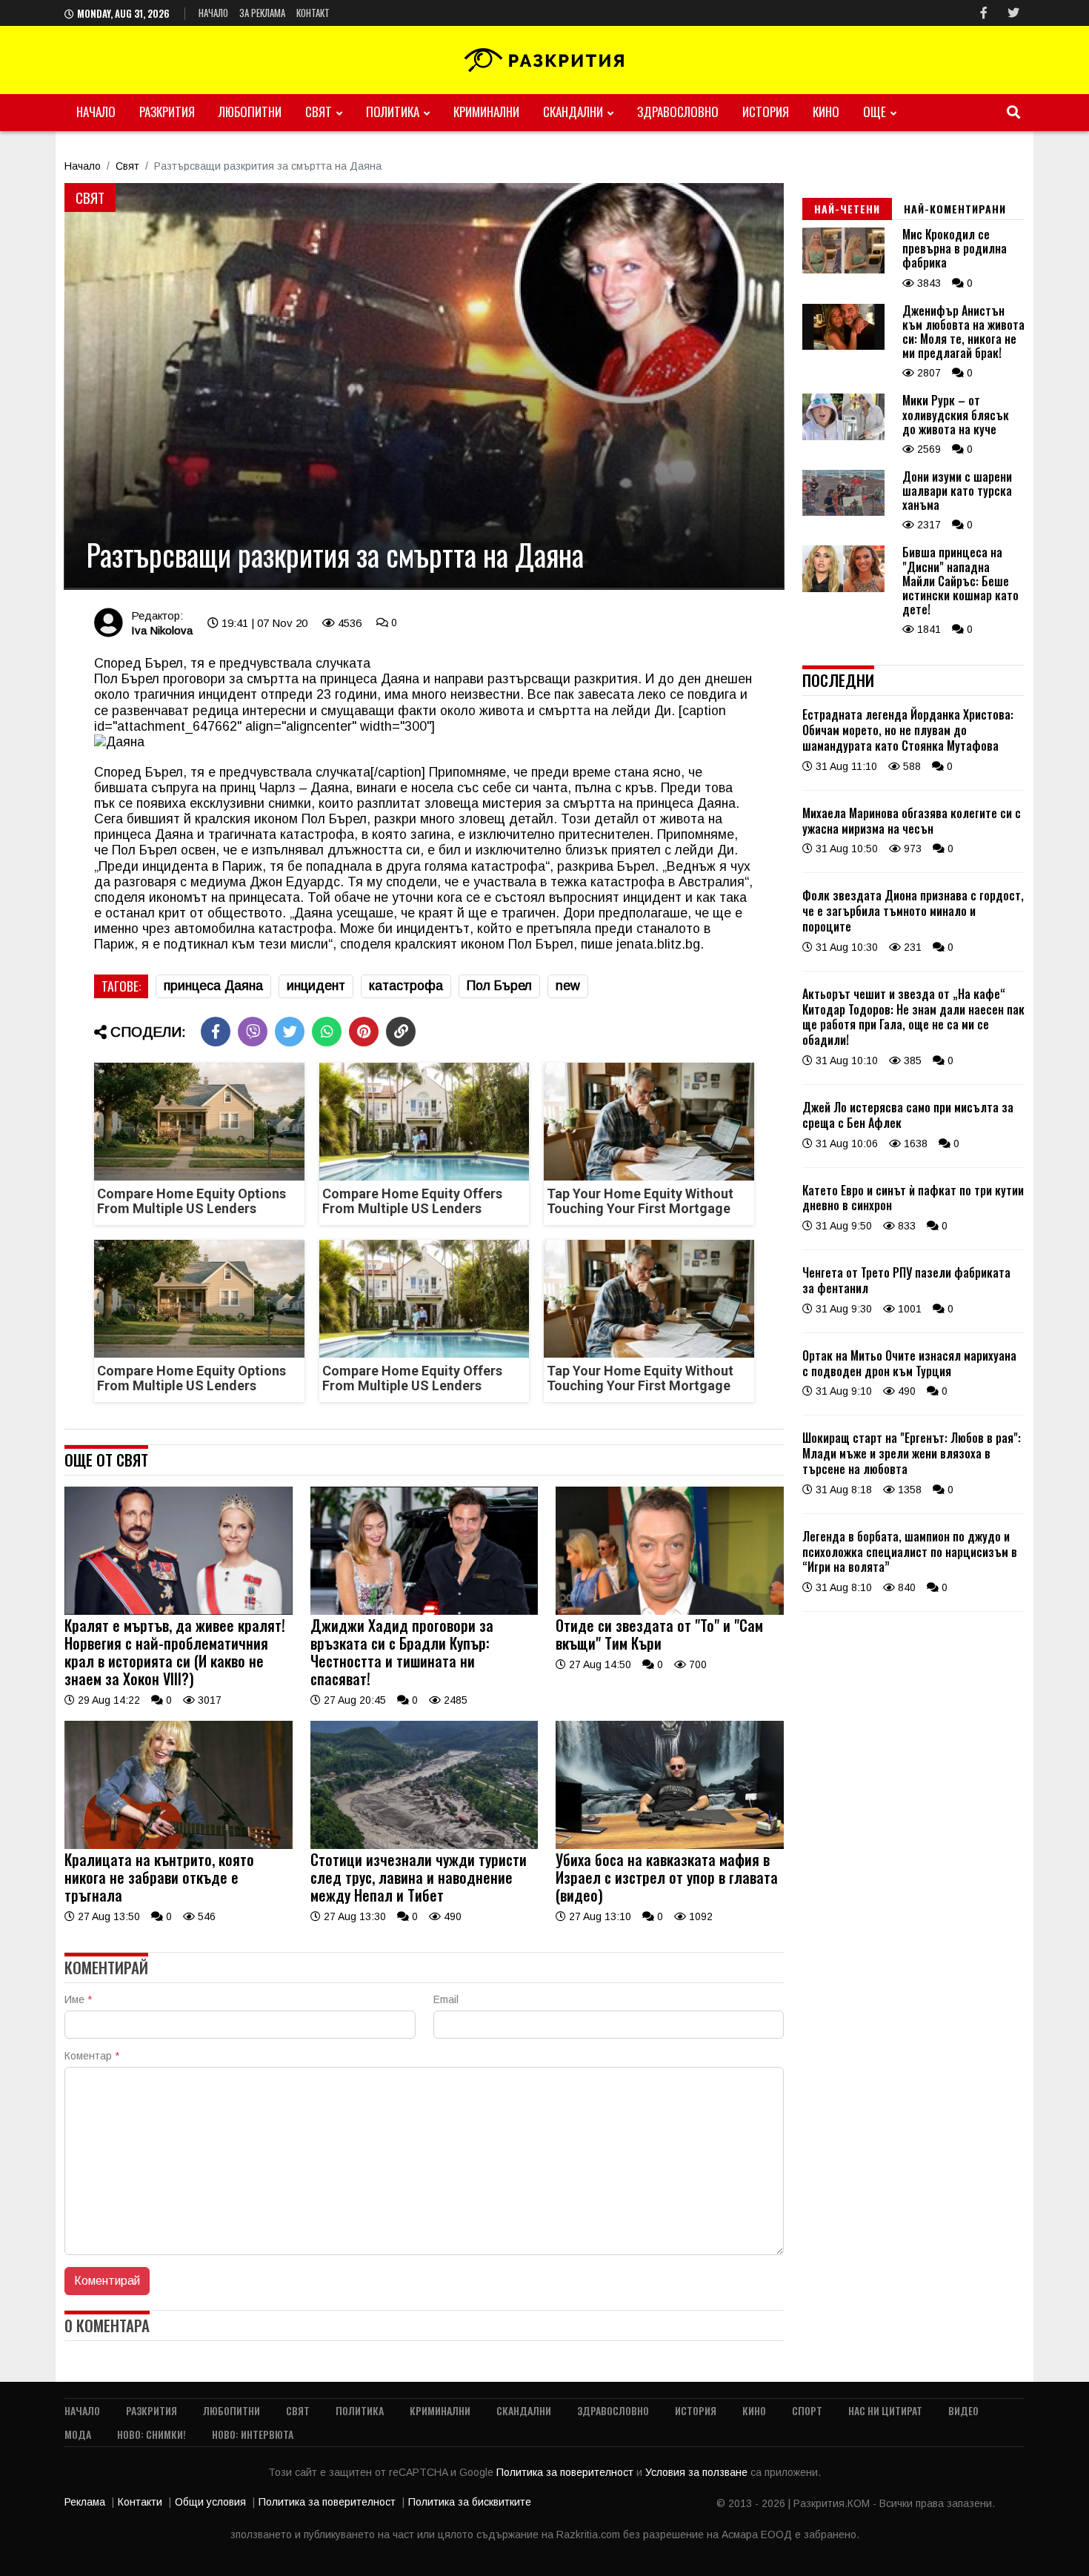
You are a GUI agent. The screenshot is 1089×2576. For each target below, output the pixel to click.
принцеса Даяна (213, 986)
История (766, 112)
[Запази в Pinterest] (364, 1032)
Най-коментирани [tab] (955, 209)
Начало (213, 13)
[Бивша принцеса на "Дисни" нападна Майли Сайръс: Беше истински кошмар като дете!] (843, 588)
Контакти (140, 2502)
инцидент (316, 986)
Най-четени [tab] (847, 209)
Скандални (573, 112)
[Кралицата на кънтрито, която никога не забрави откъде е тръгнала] (179, 1845)
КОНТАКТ (313, 13)
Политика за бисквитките (470, 2502)
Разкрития (167, 112)
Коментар (92, 2056)
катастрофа (406, 986)
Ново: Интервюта (253, 2434)
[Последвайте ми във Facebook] (984, 13)
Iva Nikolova (162, 630)
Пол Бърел (499, 986)
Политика (393, 112)
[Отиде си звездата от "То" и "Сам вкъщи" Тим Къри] (670, 1611)
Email (446, 1999)
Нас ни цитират (885, 2410)
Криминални (486, 112)
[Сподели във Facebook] (216, 1032)
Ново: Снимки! (151, 2434)
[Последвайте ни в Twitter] (1013, 13)
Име (78, 1999)
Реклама (85, 2502)
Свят (319, 112)
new (568, 986)
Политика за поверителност (566, 2472)
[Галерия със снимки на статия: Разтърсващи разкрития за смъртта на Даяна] (424, 386)
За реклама (262, 13)
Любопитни (250, 112)
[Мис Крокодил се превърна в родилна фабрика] (843, 270)
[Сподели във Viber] (253, 1032)
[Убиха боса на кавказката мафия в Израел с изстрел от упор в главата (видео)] (670, 1845)
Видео (963, 2410)
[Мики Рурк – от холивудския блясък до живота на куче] (843, 436)
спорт (807, 2410)
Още (875, 112)
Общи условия (210, 2502)
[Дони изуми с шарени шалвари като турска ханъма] (843, 512)
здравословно (678, 112)
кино (826, 112)
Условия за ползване (698, 2472)
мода (78, 2434)
